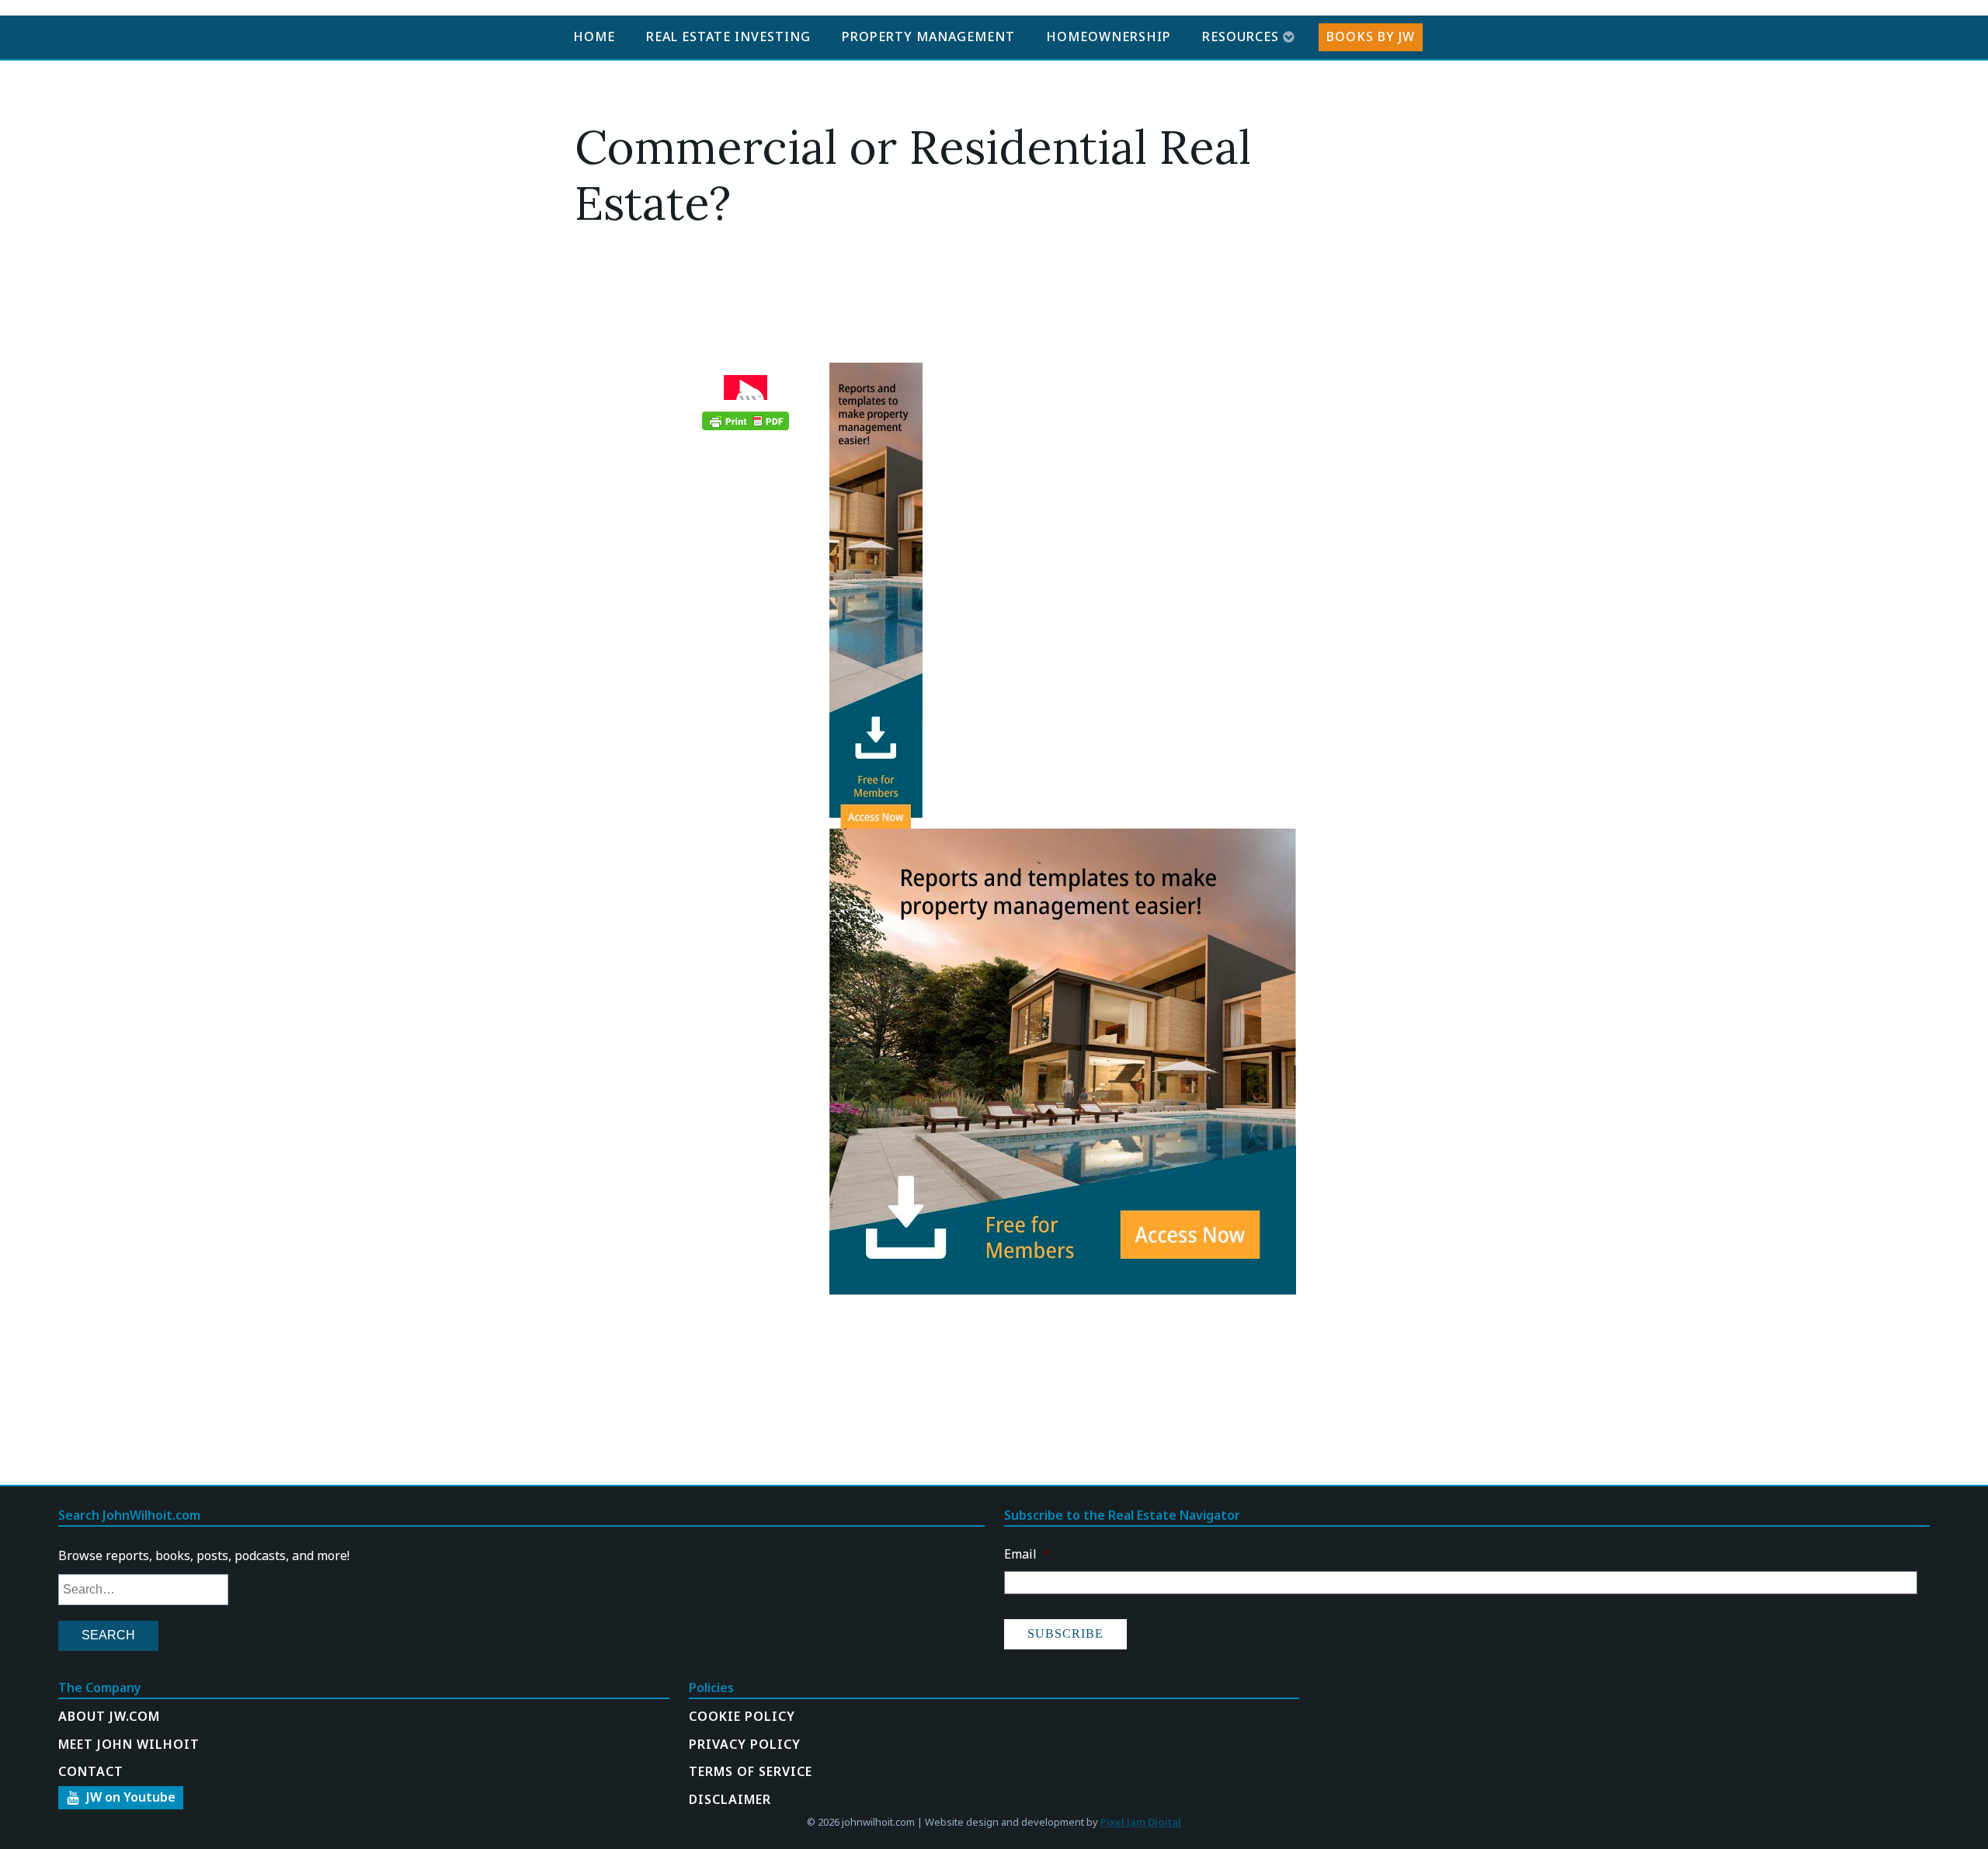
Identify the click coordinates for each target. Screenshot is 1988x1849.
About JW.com (109, 1716)
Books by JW (1371, 36)
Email (1027, 1554)
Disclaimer (730, 1799)
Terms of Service (751, 1771)
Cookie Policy (742, 1716)
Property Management (928, 36)
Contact (91, 1771)
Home (594, 36)
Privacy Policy (745, 1744)
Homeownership (1109, 36)
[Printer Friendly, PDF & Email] (745, 421)
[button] (121, 1798)
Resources (1241, 36)
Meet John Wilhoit (129, 1744)
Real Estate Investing (728, 36)
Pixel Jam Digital (1141, 1822)
